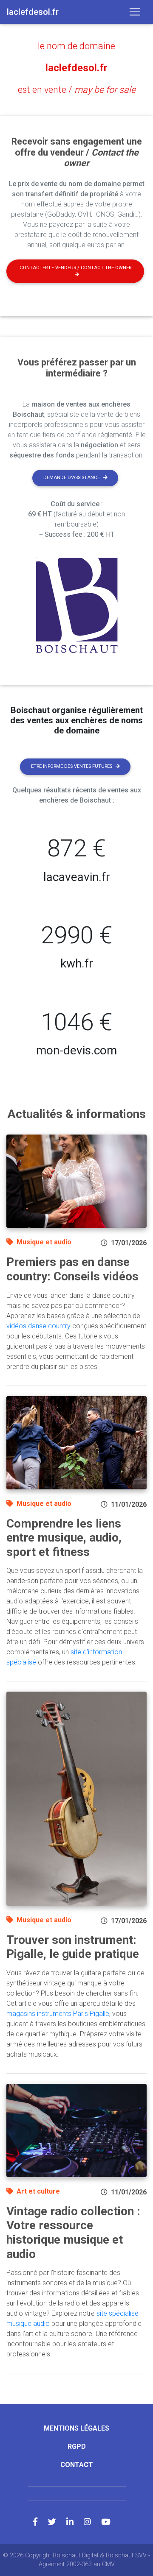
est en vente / (77, 90)
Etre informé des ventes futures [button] (72, 766)
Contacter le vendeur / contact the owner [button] (75, 268)
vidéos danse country (38, 1326)
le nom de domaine (76, 46)
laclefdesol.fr (76, 68)
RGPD (77, 2446)
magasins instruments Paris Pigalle (58, 2014)
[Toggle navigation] (135, 12)
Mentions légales (76, 2428)
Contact (77, 2465)
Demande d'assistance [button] (72, 478)
